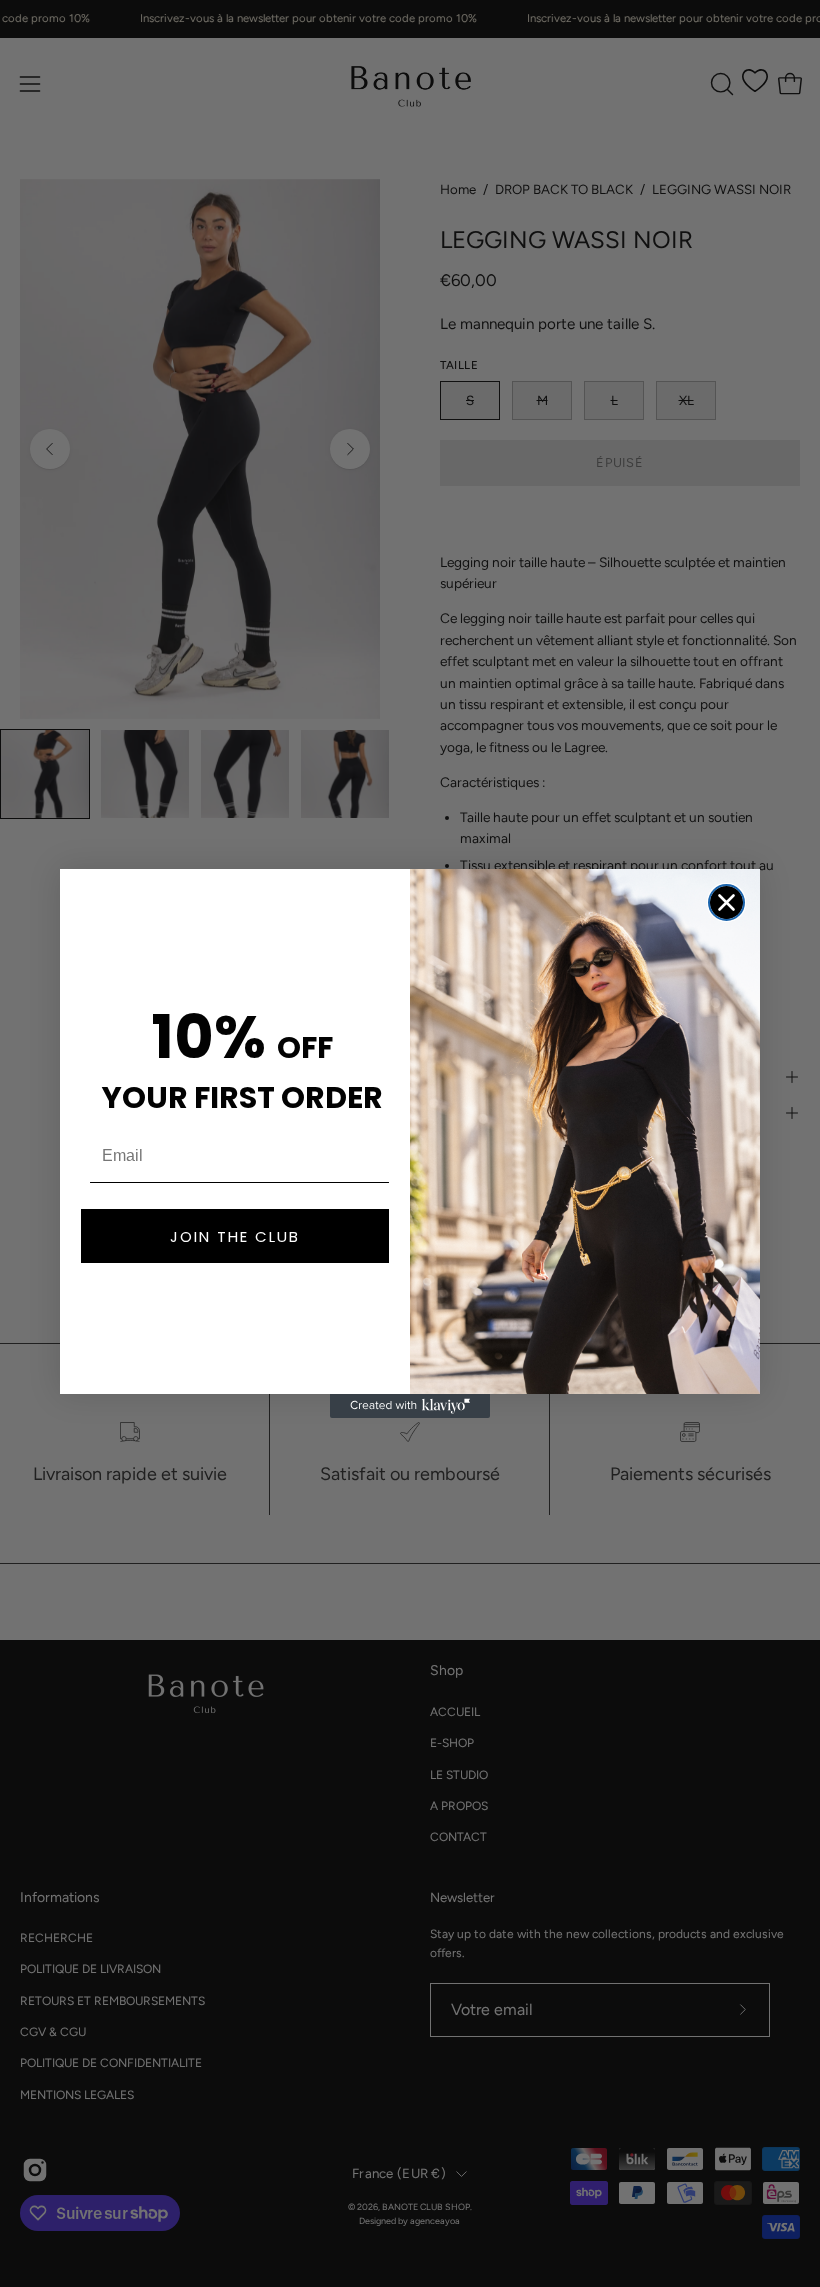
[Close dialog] (726, 902)
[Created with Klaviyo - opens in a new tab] (410, 1406)
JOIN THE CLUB (235, 1236)
